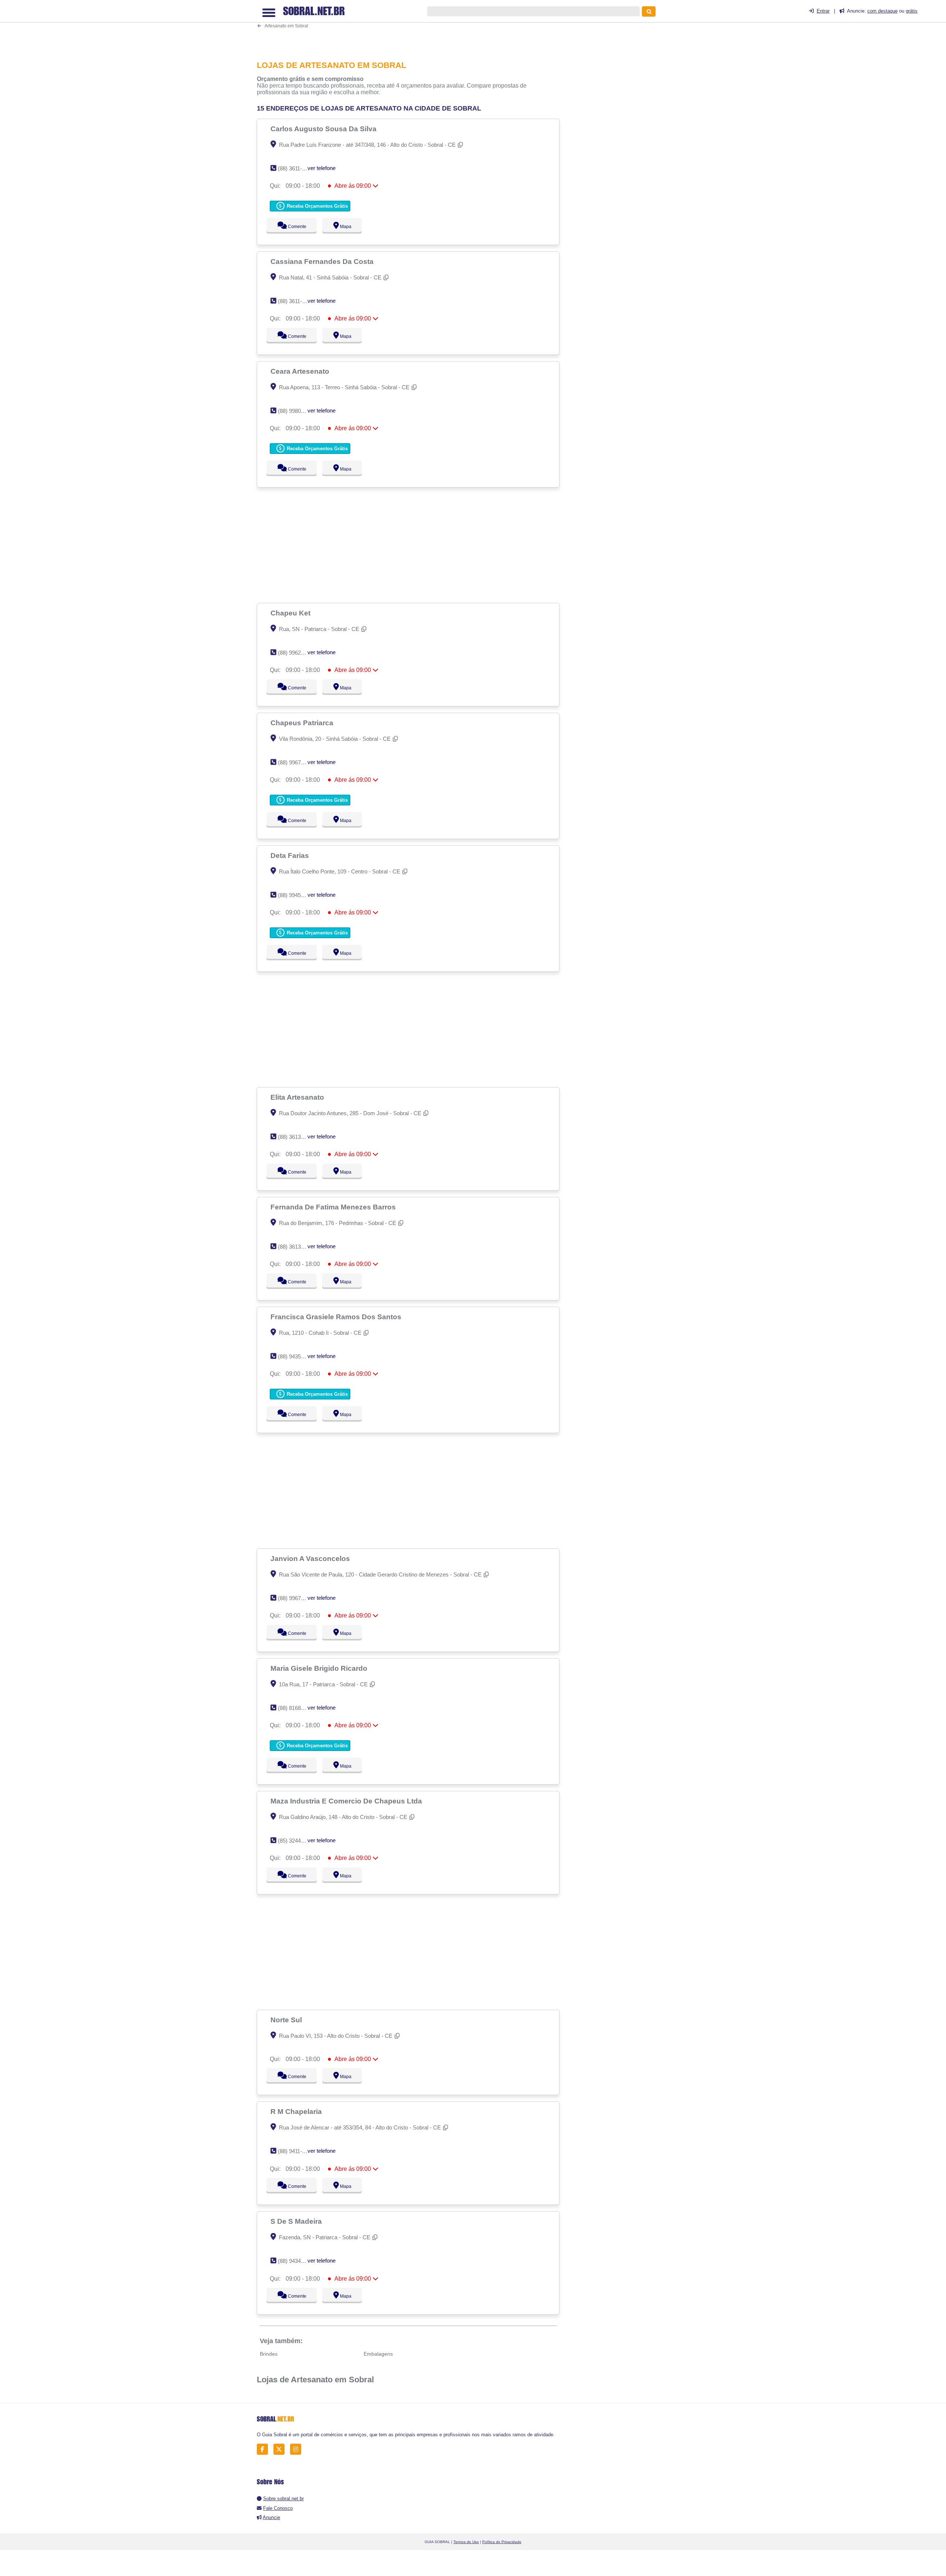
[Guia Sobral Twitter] (281, 2449)
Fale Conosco (278, 2508)
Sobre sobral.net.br (283, 2499)
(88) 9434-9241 (296, 2261)
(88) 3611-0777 (296, 301)
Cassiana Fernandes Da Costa (323, 261)
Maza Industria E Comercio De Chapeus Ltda (347, 1801)
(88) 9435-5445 (296, 1356)
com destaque (882, 11)
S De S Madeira (297, 2221)
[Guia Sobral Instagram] (298, 2449)
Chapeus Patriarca (303, 723)
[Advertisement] (412, 27)
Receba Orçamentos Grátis (317, 206)
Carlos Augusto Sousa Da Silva (324, 129)
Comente (292, 227)
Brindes (269, 2354)
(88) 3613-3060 (296, 1247)
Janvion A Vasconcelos (311, 1558)
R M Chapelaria (297, 2111)
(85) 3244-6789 (296, 1841)
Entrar (823, 11)
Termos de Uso (466, 2542)
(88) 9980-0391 (296, 411)
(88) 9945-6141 (296, 895)
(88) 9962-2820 (296, 653)
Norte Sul (287, 2020)
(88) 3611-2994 (296, 168)
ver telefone (321, 168)
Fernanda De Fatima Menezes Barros (334, 1207)
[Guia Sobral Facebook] (264, 2449)
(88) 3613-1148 (296, 1137)
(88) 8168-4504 (296, 1708)
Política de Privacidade (502, 2542)
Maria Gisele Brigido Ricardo (320, 1668)
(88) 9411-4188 (296, 2151)
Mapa (344, 227)
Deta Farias (291, 855)
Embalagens (378, 2354)
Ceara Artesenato (301, 371)
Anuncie (271, 2517)
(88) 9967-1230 (296, 762)
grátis (912, 11)
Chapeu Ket (291, 613)
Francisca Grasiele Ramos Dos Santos (337, 1317)
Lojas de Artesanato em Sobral (315, 2380)
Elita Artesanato (298, 1097)
